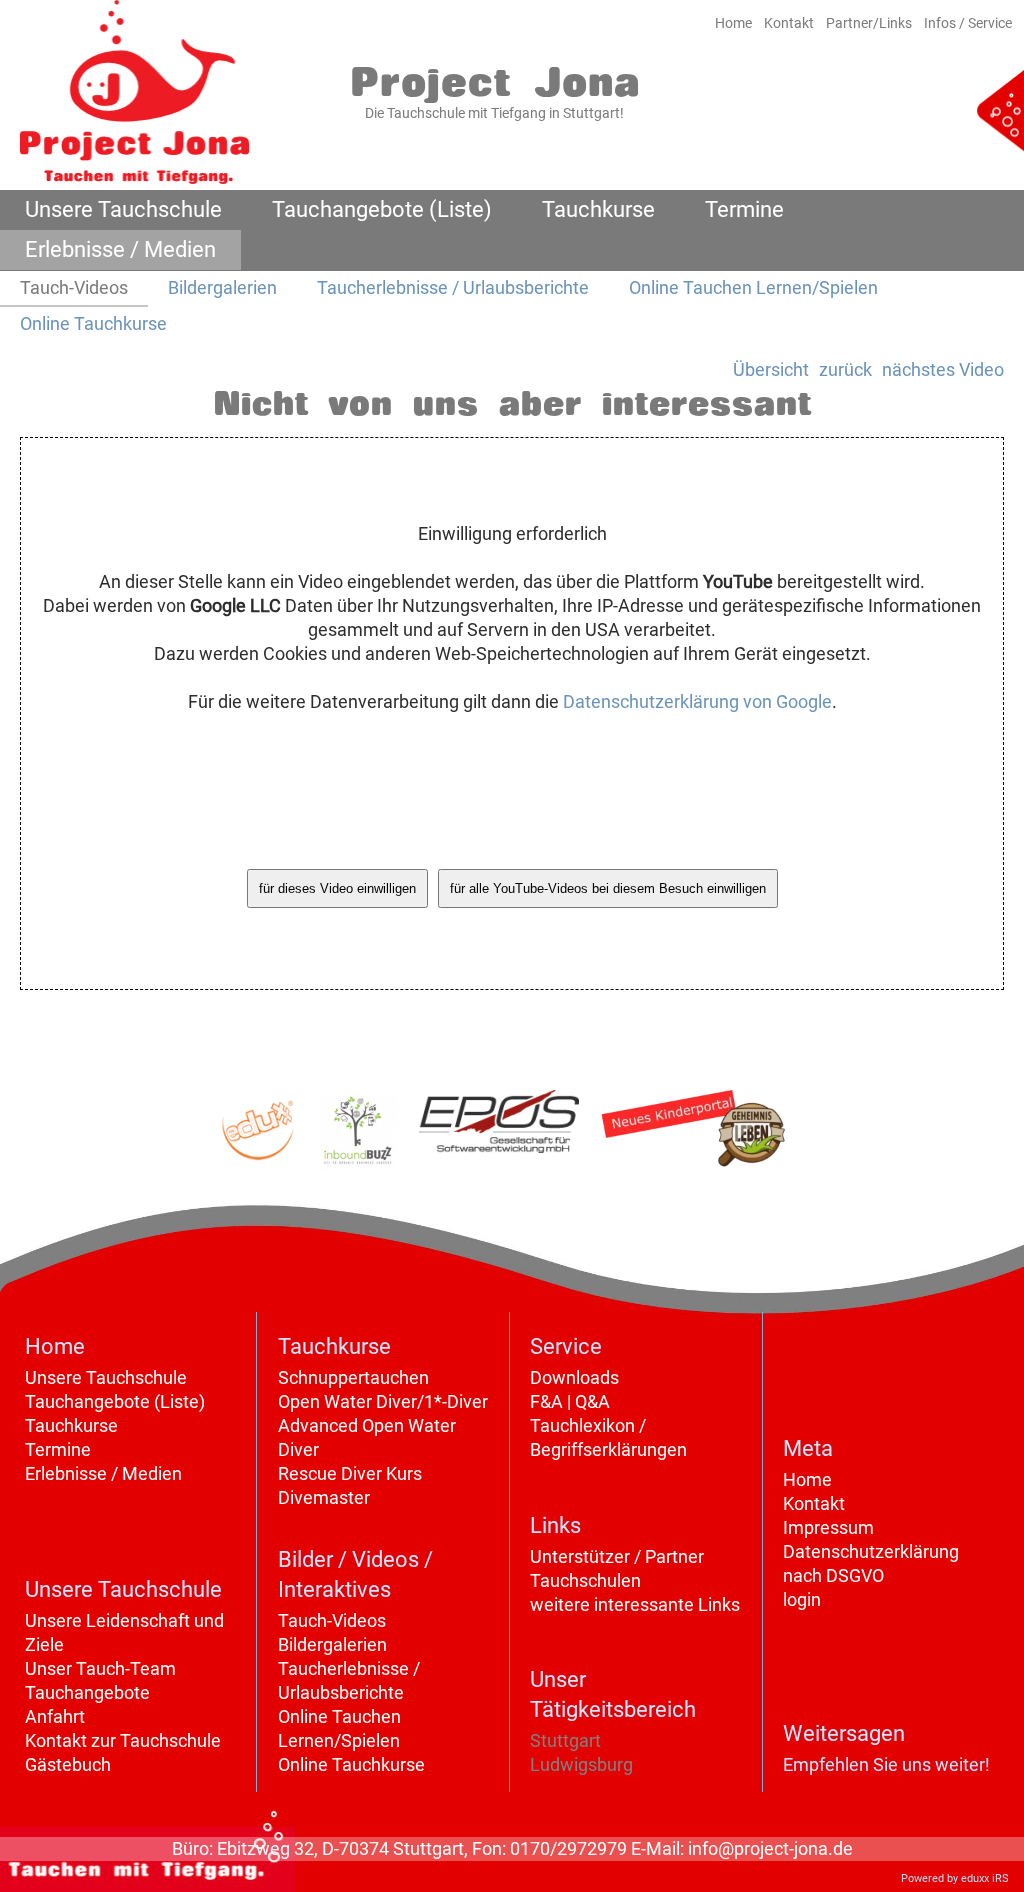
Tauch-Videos (332, 1620)
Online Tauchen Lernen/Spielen (339, 1728)
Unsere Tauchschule (106, 1377)
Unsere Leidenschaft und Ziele (124, 1632)
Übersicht (771, 369)
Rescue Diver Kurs (350, 1473)
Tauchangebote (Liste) (115, 1401)
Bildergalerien (332, 1644)
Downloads (574, 1377)
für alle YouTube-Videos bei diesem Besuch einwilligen (608, 888)
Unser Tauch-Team (100, 1668)
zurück (845, 369)
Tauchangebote (87, 1692)
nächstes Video (943, 369)
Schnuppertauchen (353, 1377)
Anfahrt (55, 1716)
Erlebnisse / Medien (103, 1473)
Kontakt (814, 1503)
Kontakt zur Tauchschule (123, 1740)
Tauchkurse (71, 1425)
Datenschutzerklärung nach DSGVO (871, 1563)
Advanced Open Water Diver (367, 1437)
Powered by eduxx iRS (955, 1878)
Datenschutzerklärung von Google (697, 701)
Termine (58, 1449)
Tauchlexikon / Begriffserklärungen (608, 1437)
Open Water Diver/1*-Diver (383, 1401)
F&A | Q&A (570, 1401)
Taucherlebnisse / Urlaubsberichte (349, 1680)
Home (807, 1479)
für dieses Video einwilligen (337, 888)
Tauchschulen (585, 1580)
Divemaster (324, 1497)
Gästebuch (68, 1764)
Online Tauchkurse (351, 1764)
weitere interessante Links (635, 1604)
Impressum (828, 1527)
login (802, 1599)
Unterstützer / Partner (617, 1556)
